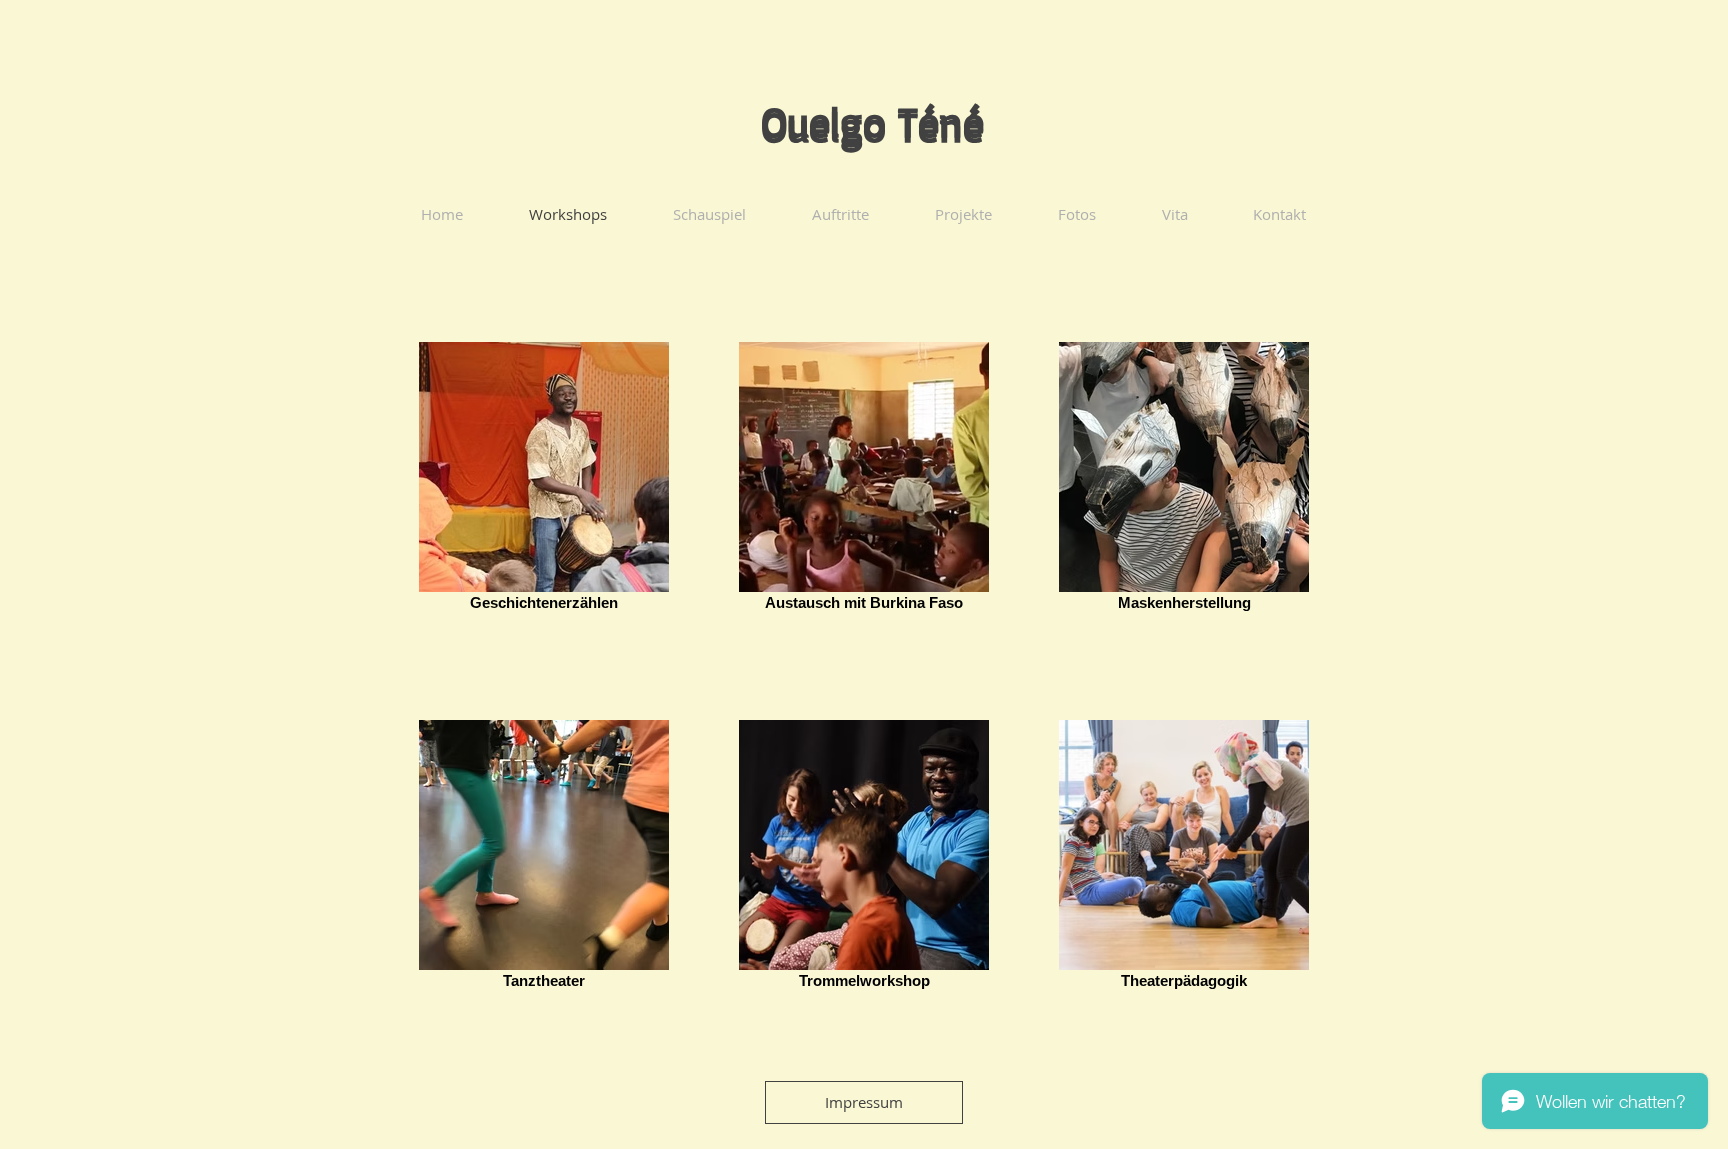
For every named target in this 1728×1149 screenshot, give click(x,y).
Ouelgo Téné (872, 121)
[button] (864, 1102)
